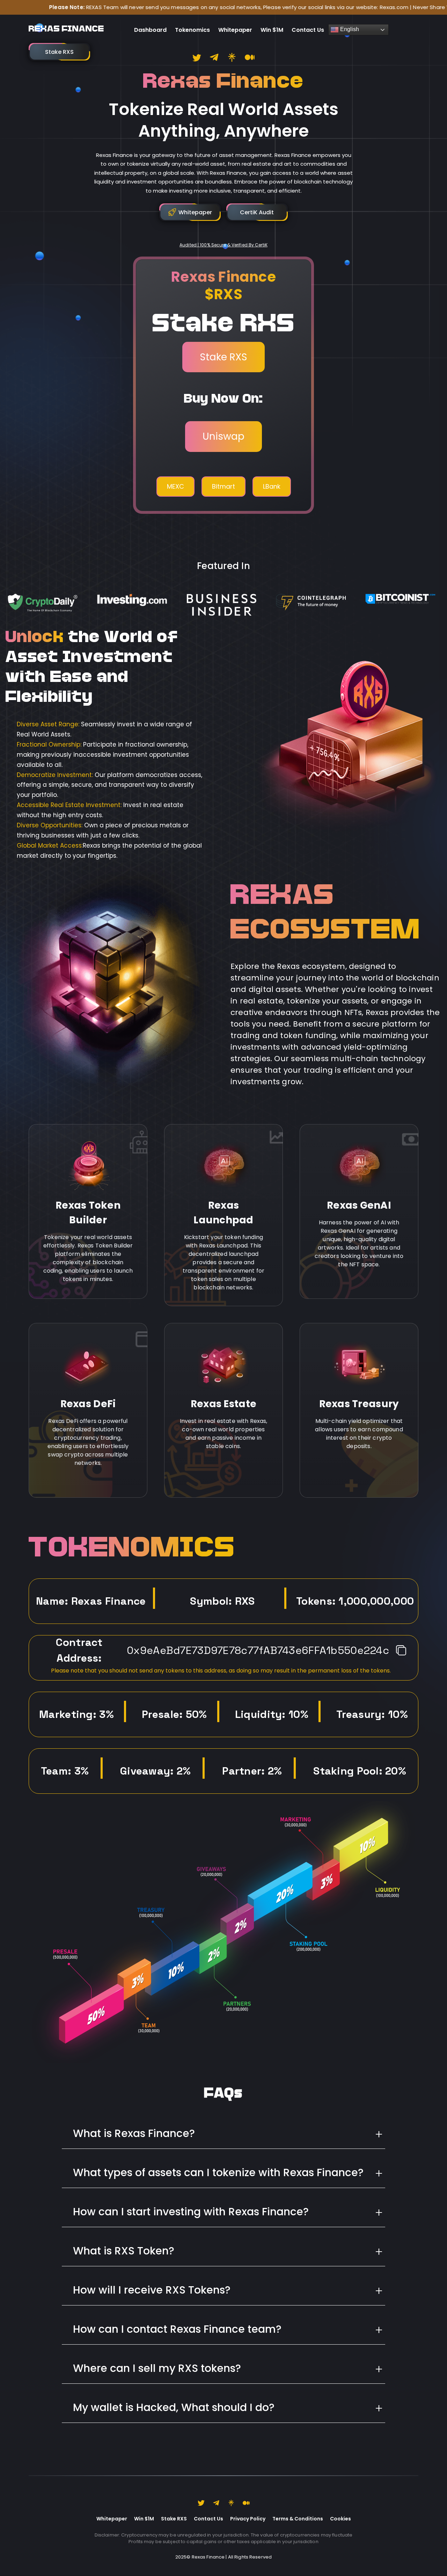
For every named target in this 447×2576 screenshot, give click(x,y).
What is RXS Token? (124, 2251)
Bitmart (223, 486)
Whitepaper (235, 30)
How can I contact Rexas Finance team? (177, 2329)
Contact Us (308, 30)
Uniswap (223, 436)
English (349, 29)
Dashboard (150, 30)
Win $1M (272, 30)
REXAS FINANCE (66, 30)
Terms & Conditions (298, 2519)
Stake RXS (223, 357)
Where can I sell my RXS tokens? (157, 2368)
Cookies (340, 2519)
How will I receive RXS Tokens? (152, 2290)
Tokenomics (192, 30)
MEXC (175, 486)
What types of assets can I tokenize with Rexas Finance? (218, 2172)
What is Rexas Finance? (134, 2133)
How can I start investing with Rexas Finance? (191, 2212)
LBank (272, 486)
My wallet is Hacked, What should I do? (174, 2407)
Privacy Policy (248, 2519)
